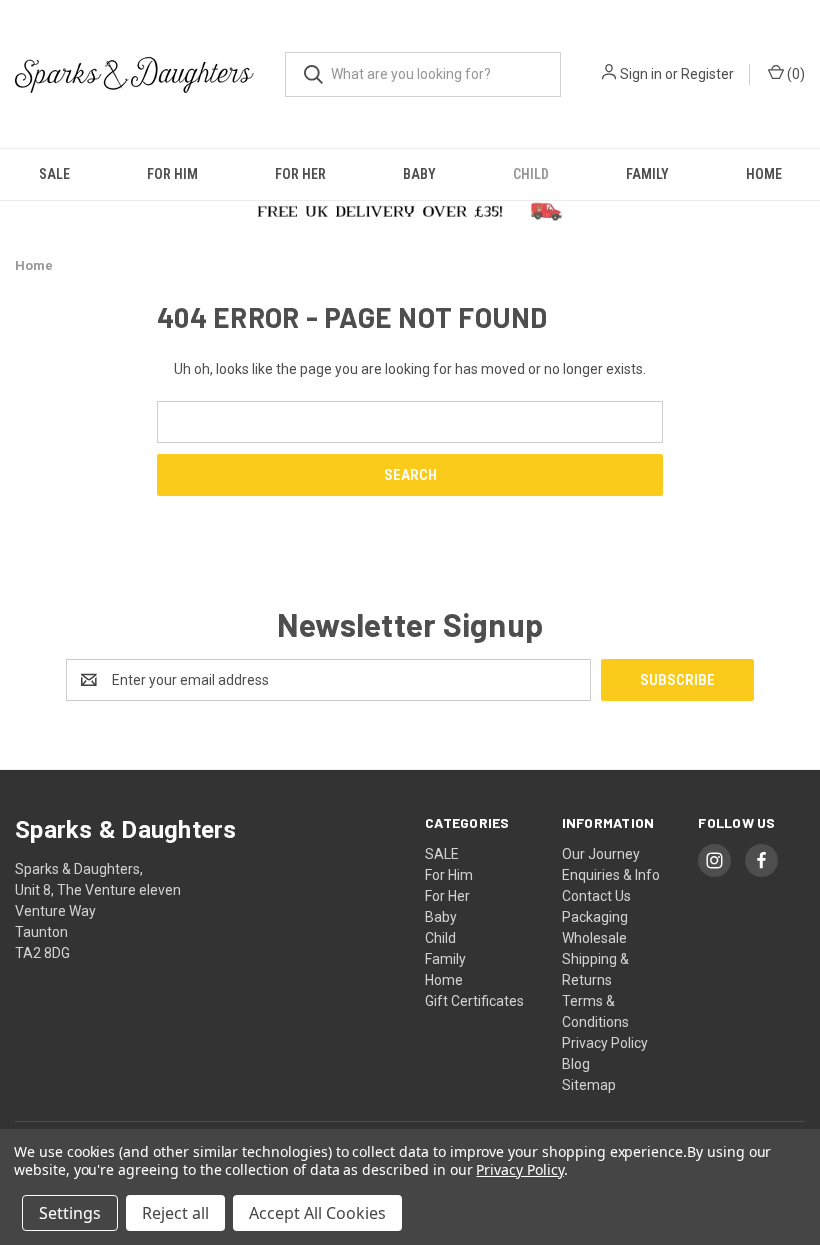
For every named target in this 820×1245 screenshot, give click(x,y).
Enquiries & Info (611, 875)
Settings (70, 1213)
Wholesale (594, 938)
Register (707, 74)
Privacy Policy (605, 1043)
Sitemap (589, 1085)
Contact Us (596, 896)
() (794, 74)
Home (764, 174)
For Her (300, 174)
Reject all (175, 1213)
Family (647, 174)
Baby (419, 174)
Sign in (641, 74)
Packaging (595, 917)
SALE (54, 174)
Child (531, 174)
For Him (172, 174)
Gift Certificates (474, 1001)
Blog (576, 1064)
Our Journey (601, 854)
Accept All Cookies (317, 1213)
